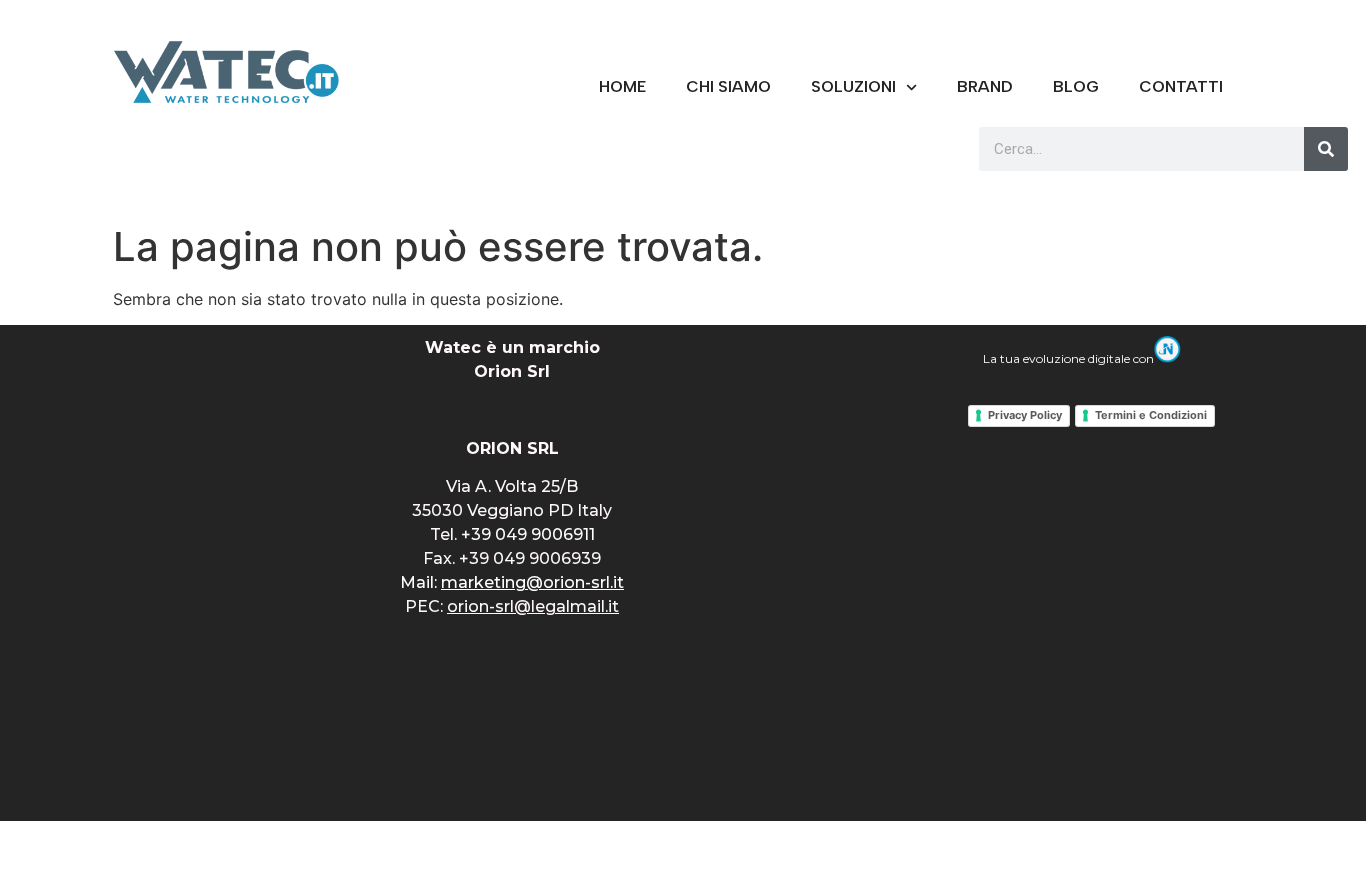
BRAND (985, 86)
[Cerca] (1326, 149)
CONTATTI (1181, 86)
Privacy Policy (1025, 415)
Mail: (512, 582)
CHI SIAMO (728, 86)
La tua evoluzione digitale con (1068, 358)
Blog (1076, 86)
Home (622, 86)
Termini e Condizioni (1151, 415)
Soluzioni (853, 86)
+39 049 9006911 (528, 534)
